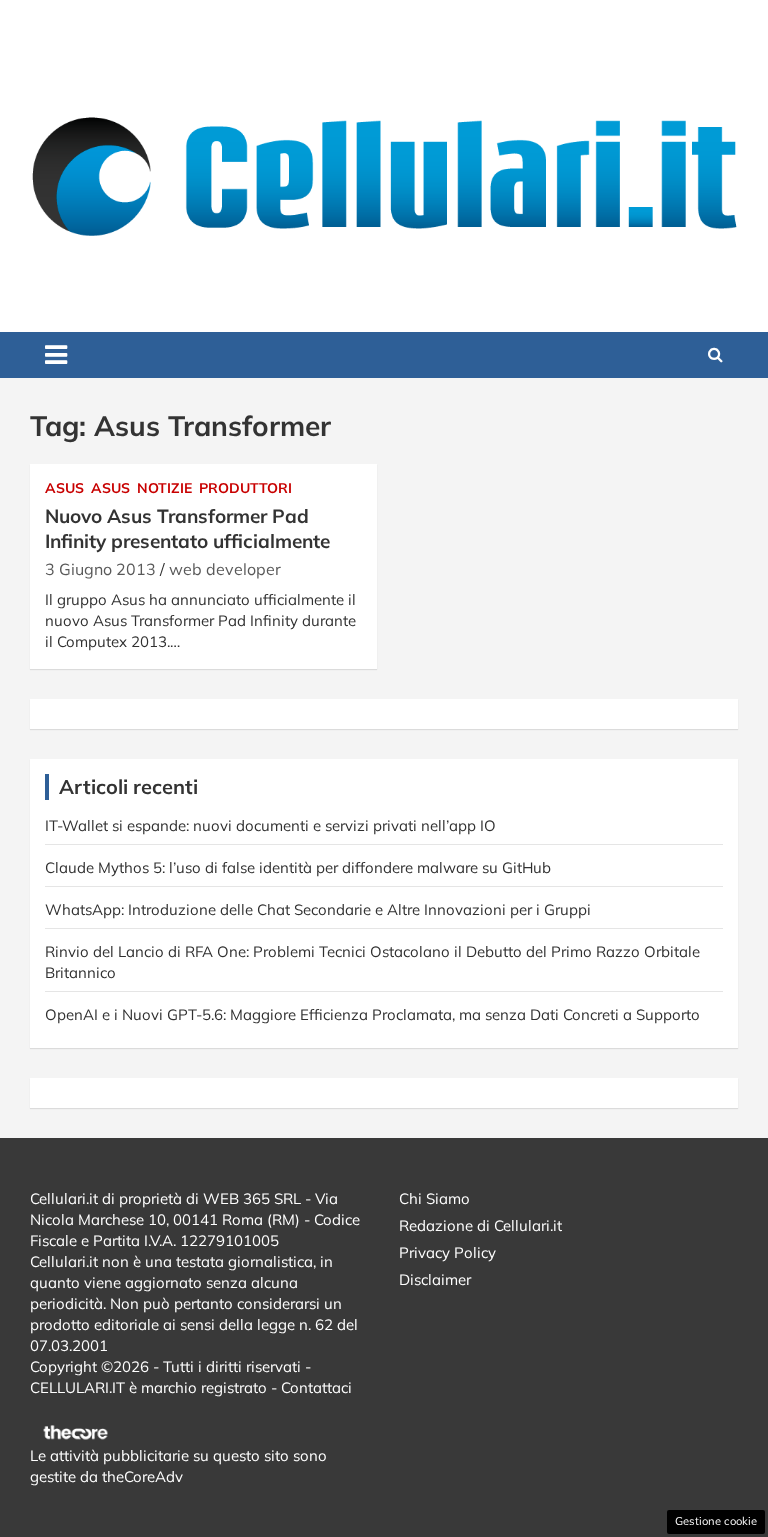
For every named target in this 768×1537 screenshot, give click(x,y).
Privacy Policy (447, 1252)
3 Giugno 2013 (100, 569)
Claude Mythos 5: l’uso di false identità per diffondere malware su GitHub (298, 867)
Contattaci (316, 1387)
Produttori (245, 488)
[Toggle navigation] (56, 355)
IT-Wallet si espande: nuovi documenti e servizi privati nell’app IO (270, 825)
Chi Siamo (434, 1198)
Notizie (164, 488)
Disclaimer (435, 1279)
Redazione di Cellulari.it (480, 1225)
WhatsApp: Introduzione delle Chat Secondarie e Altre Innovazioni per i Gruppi (318, 909)
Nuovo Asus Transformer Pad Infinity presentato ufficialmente (187, 528)
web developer (225, 569)
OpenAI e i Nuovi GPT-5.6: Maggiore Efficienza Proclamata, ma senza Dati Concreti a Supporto (372, 1014)
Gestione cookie (716, 1521)
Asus (64, 488)
